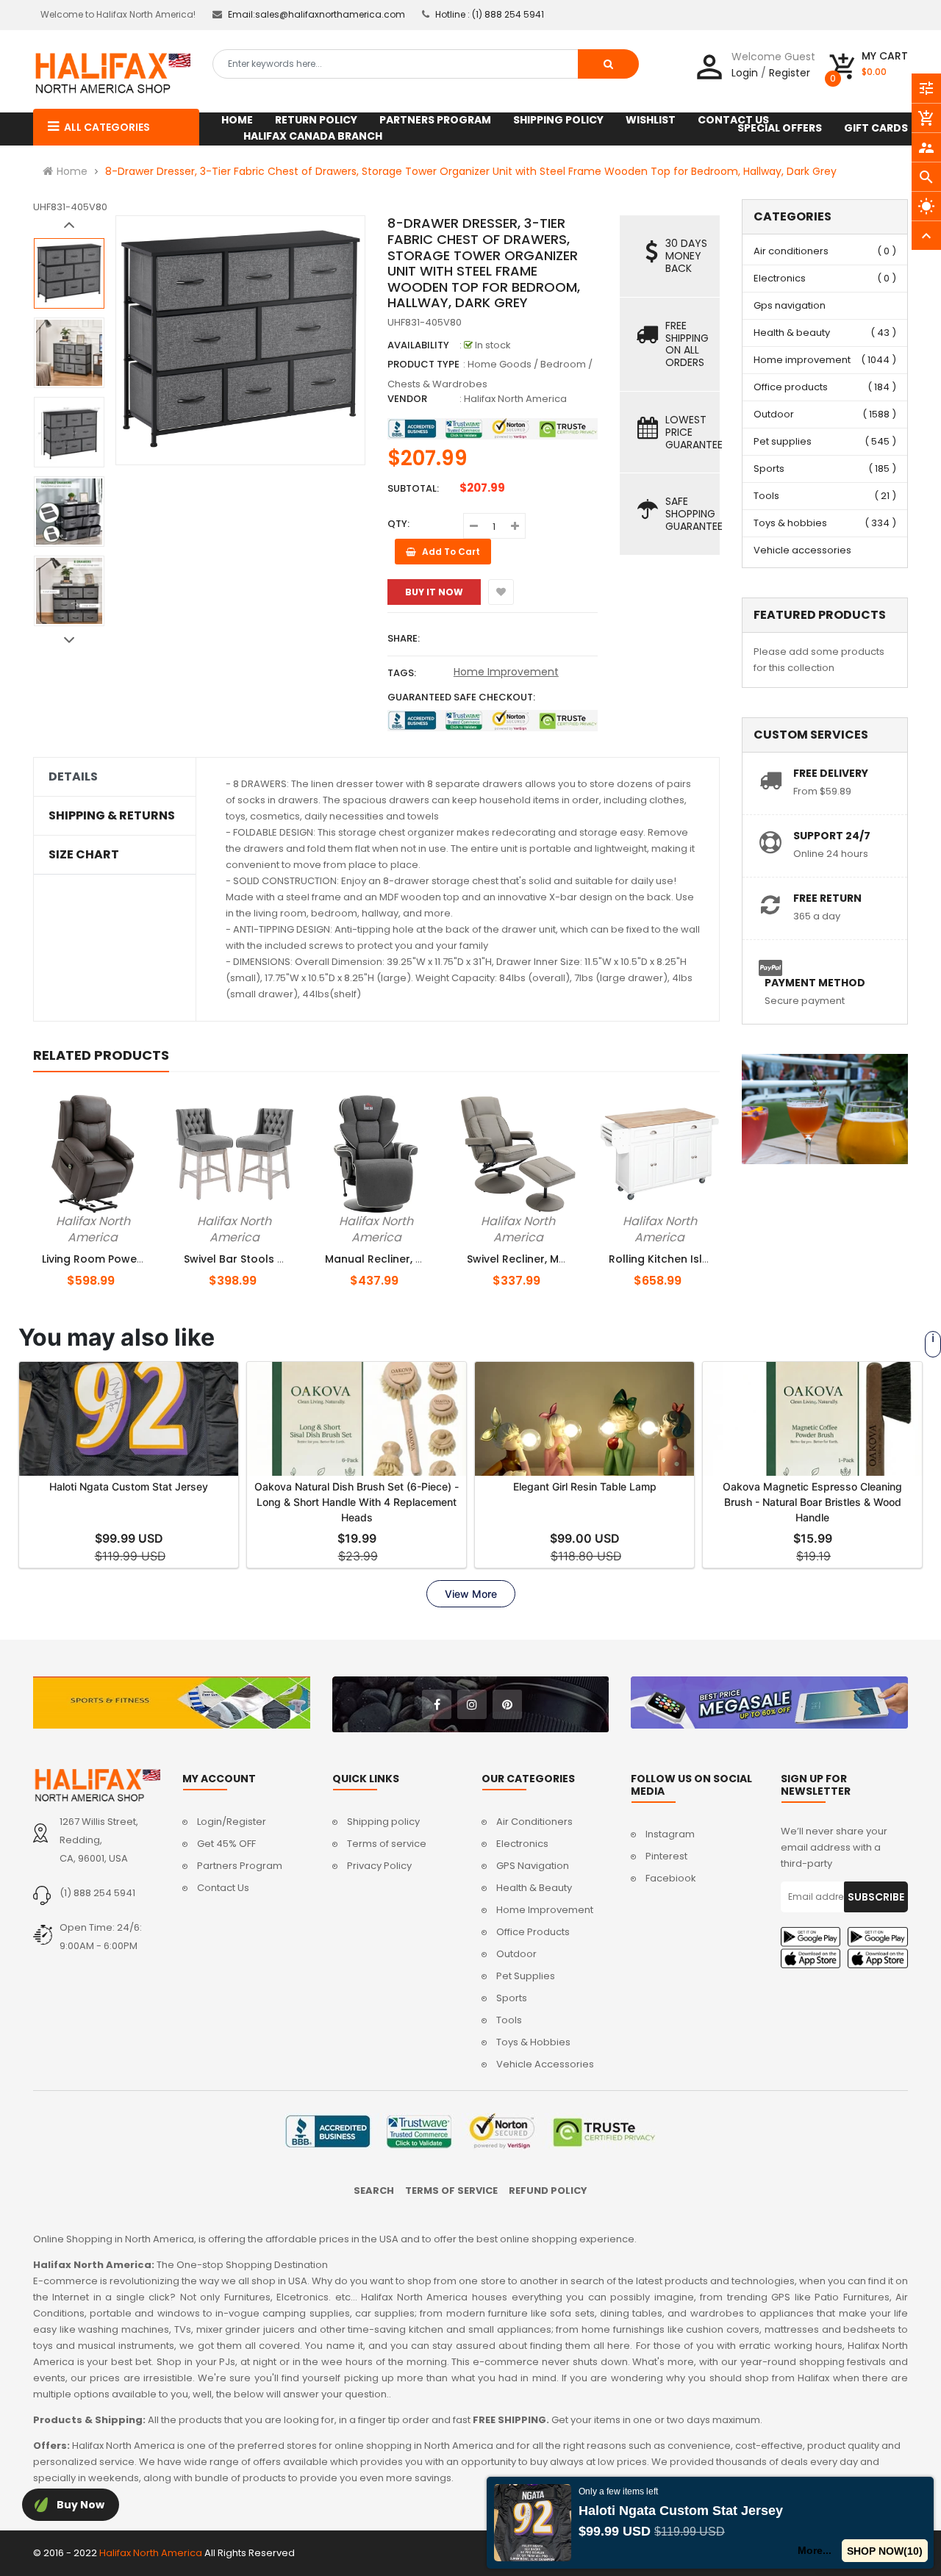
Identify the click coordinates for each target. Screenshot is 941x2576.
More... (820, 2550)
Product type (423, 364)
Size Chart (84, 855)
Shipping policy (383, 1822)
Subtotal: (413, 488)
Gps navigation (790, 305)
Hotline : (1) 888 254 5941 (490, 14)
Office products (791, 387)
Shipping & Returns (112, 816)
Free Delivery (831, 773)
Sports (769, 469)
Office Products (533, 1932)
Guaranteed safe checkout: (461, 697)
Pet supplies (783, 441)
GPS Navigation (533, 1866)
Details (73, 777)
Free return (827, 898)
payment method (815, 983)
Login (745, 73)
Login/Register (232, 1822)
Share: (404, 638)
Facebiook (671, 1878)
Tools (766, 496)
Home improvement (802, 360)
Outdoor (774, 414)
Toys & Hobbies (533, 2042)
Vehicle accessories (802, 550)
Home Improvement (506, 672)
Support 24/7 (832, 836)
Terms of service (387, 1844)
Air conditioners (791, 251)
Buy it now (434, 592)
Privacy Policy (379, 1866)
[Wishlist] (501, 592)
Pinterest (666, 1856)
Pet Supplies (526, 1976)
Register (790, 73)
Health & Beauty (534, 1888)
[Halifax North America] (97, 1785)
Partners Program (240, 1866)
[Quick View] (129, 1219)
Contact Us (223, 1888)
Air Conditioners (534, 1822)
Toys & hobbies (790, 523)
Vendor (407, 399)
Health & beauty (792, 333)
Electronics (780, 278)
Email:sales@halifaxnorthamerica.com (316, 14)
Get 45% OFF (226, 1844)
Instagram (670, 1834)
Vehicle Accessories (545, 2064)
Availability (418, 345)
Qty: (398, 524)
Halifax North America (515, 399)
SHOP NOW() (888, 2551)
